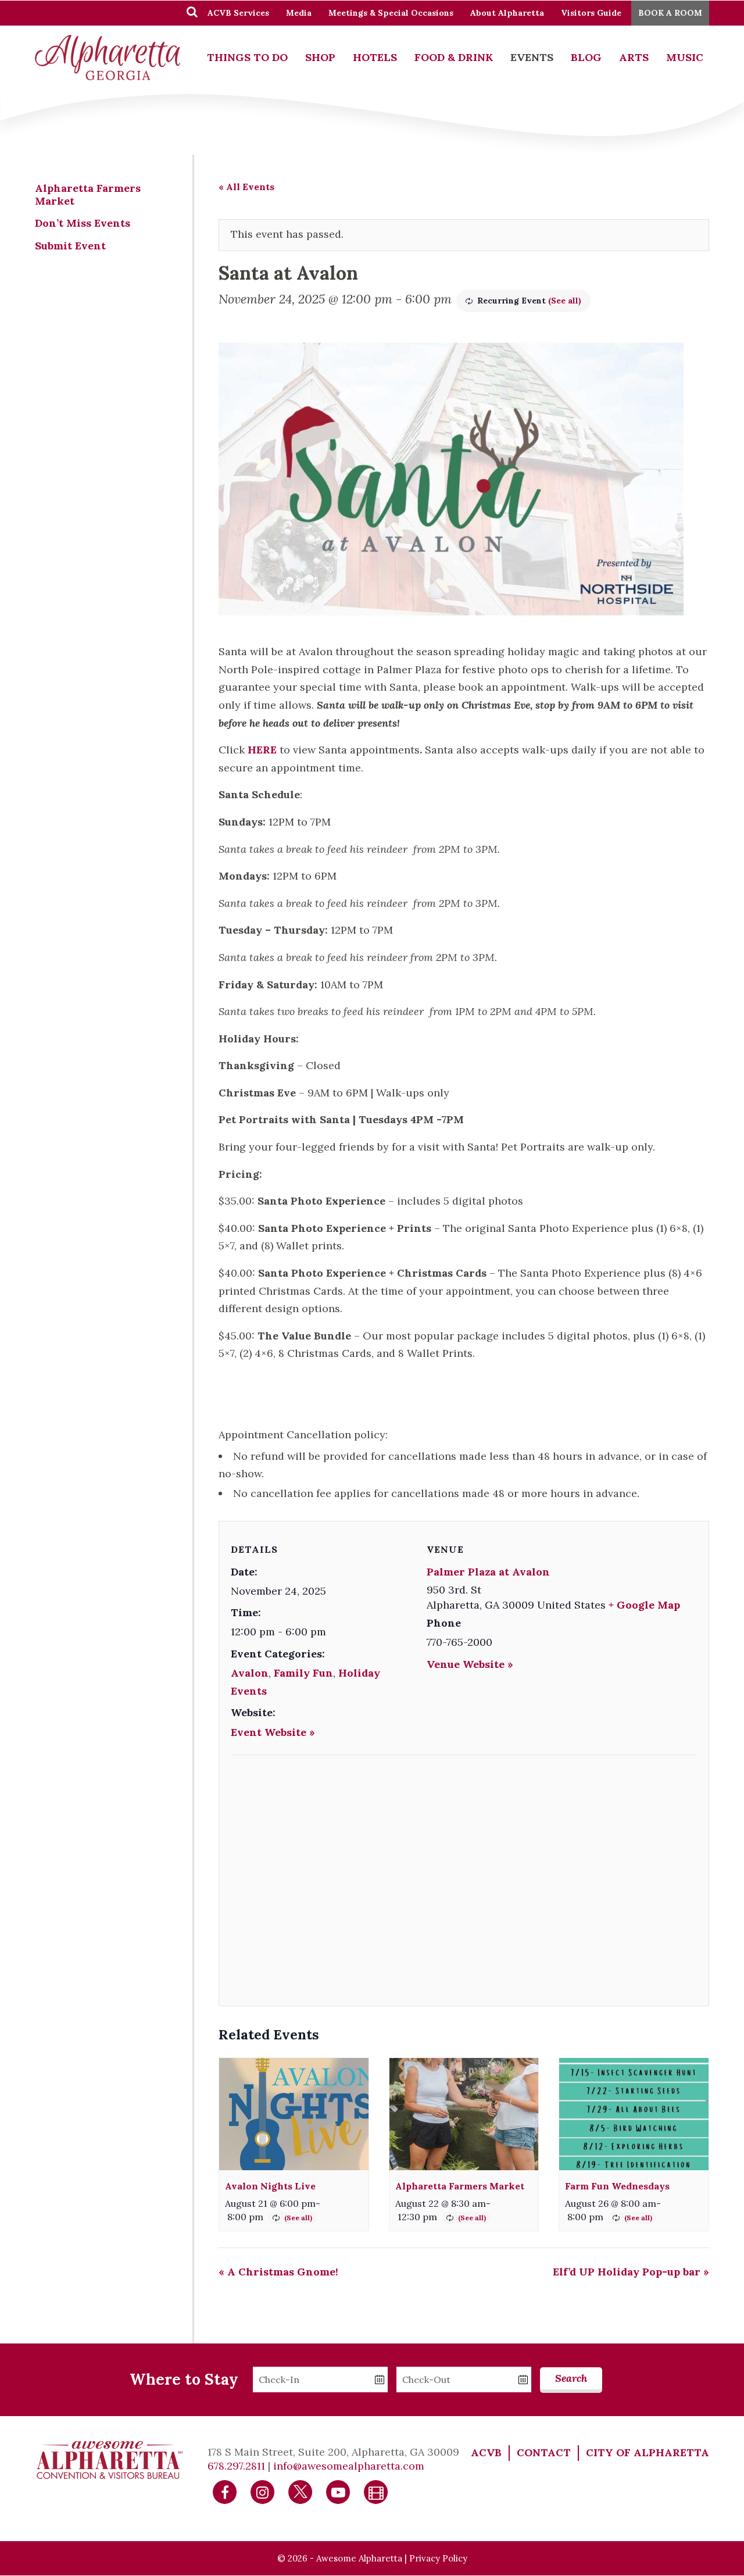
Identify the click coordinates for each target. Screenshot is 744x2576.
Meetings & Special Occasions (391, 13)
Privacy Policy (438, 2558)
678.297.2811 (236, 2466)
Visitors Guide (591, 13)
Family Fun (303, 1673)
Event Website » (273, 1732)
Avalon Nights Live (270, 2186)
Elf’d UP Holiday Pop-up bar (631, 2272)
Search (571, 2378)
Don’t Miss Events (83, 223)
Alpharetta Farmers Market (460, 2186)
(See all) (565, 301)
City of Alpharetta (648, 2452)
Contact (544, 2452)
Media (299, 13)
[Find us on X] (301, 2491)
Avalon (250, 1673)
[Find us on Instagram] (263, 2491)
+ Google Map (644, 1605)
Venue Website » (470, 1664)
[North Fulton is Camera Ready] (376, 2491)
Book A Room (670, 13)
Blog (586, 57)
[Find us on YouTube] (338, 2491)
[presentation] (294, 2114)
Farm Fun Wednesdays (617, 2186)
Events (532, 57)
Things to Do (247, 57)
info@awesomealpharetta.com (349, 2466)
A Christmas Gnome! (278, 2272)
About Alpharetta (507, 13)
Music (685, 57)
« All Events (246, 187)
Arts (634, 57)
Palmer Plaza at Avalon (488, 1572)
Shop (320, 57)
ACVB (486, 2452)
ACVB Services (238, 13)
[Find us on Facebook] (225, 2491)
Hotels (375, 57)
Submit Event (70, 246)
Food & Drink (454, 57)
